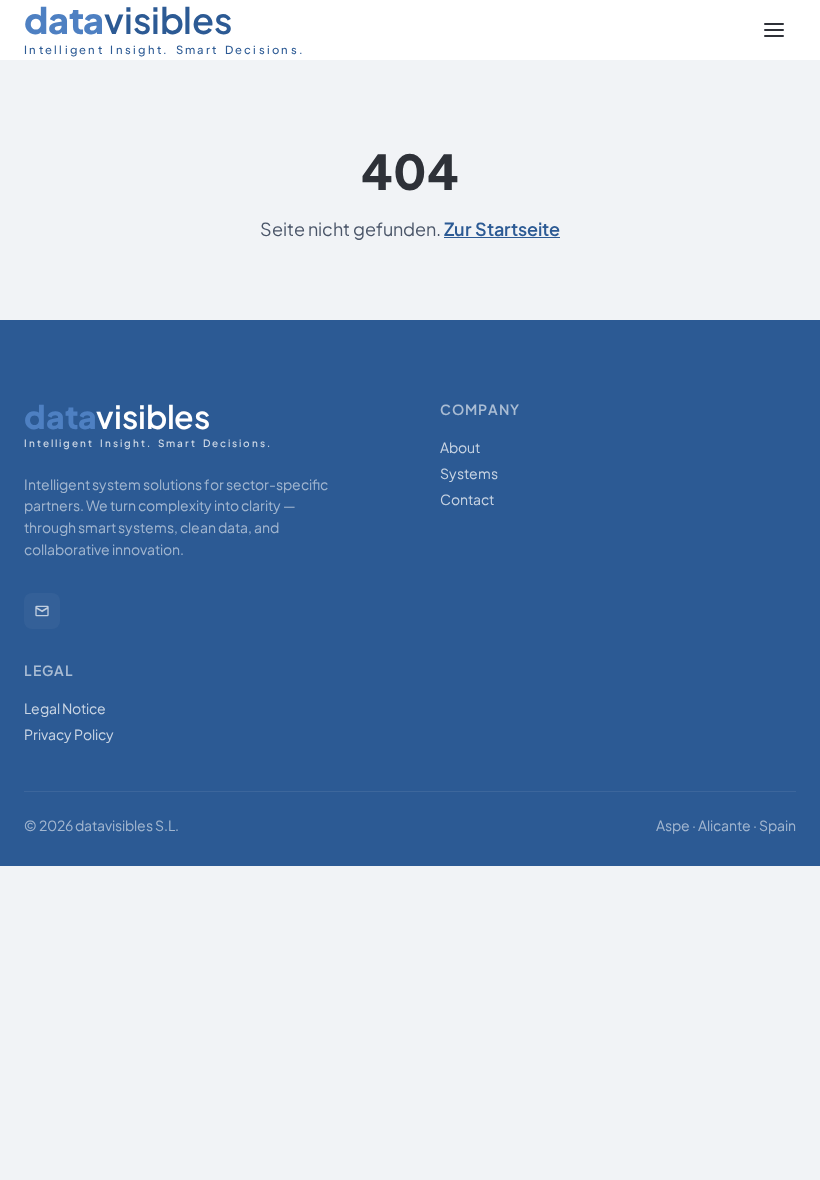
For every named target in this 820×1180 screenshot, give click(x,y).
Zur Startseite (502, 228)
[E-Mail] (42, 611)
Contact (467, 499)
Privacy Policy (69, 734)
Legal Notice (65, 708)
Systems (469, 473)
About (460, 447)
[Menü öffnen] (774, 30)
